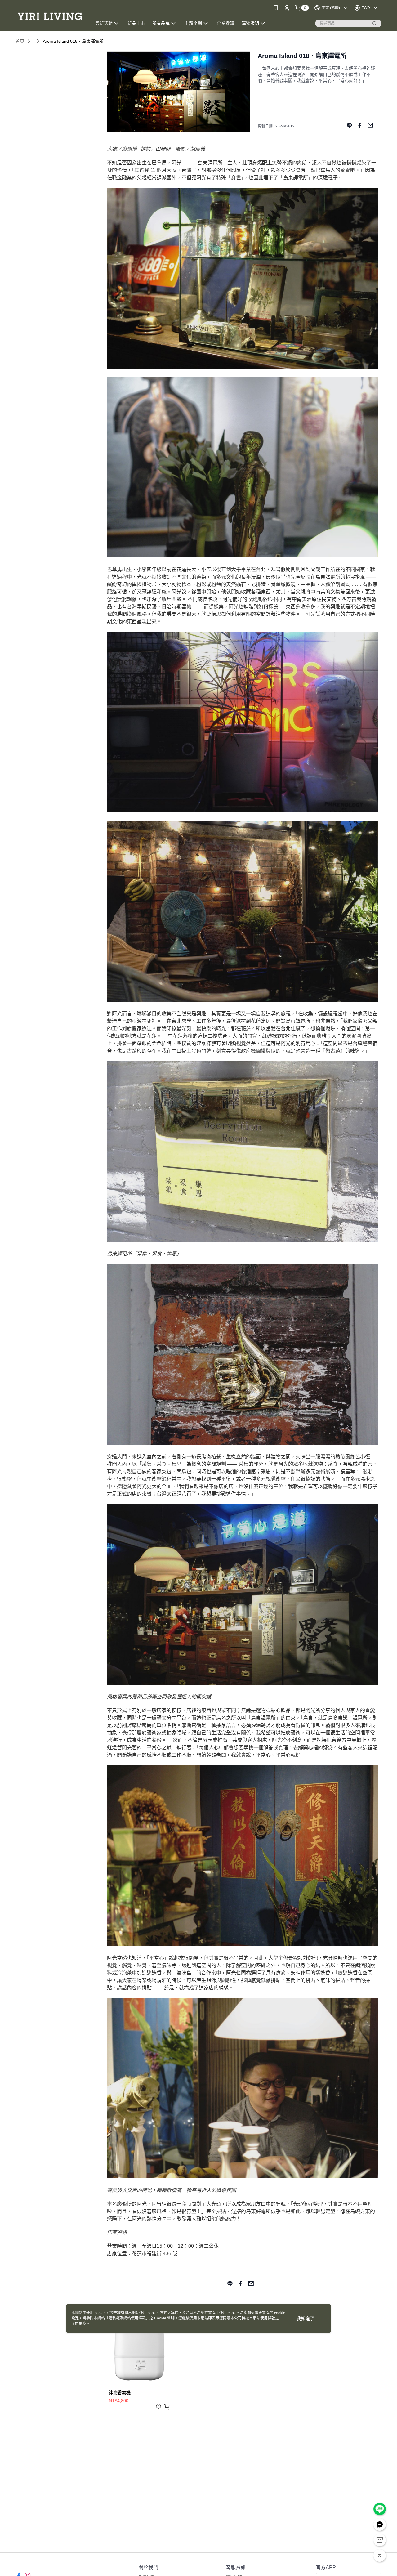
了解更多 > (80, 2323)
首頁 (20, 41)
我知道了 (306, 2319)
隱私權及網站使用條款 (127, 2318)
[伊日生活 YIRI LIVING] (50, 16)
